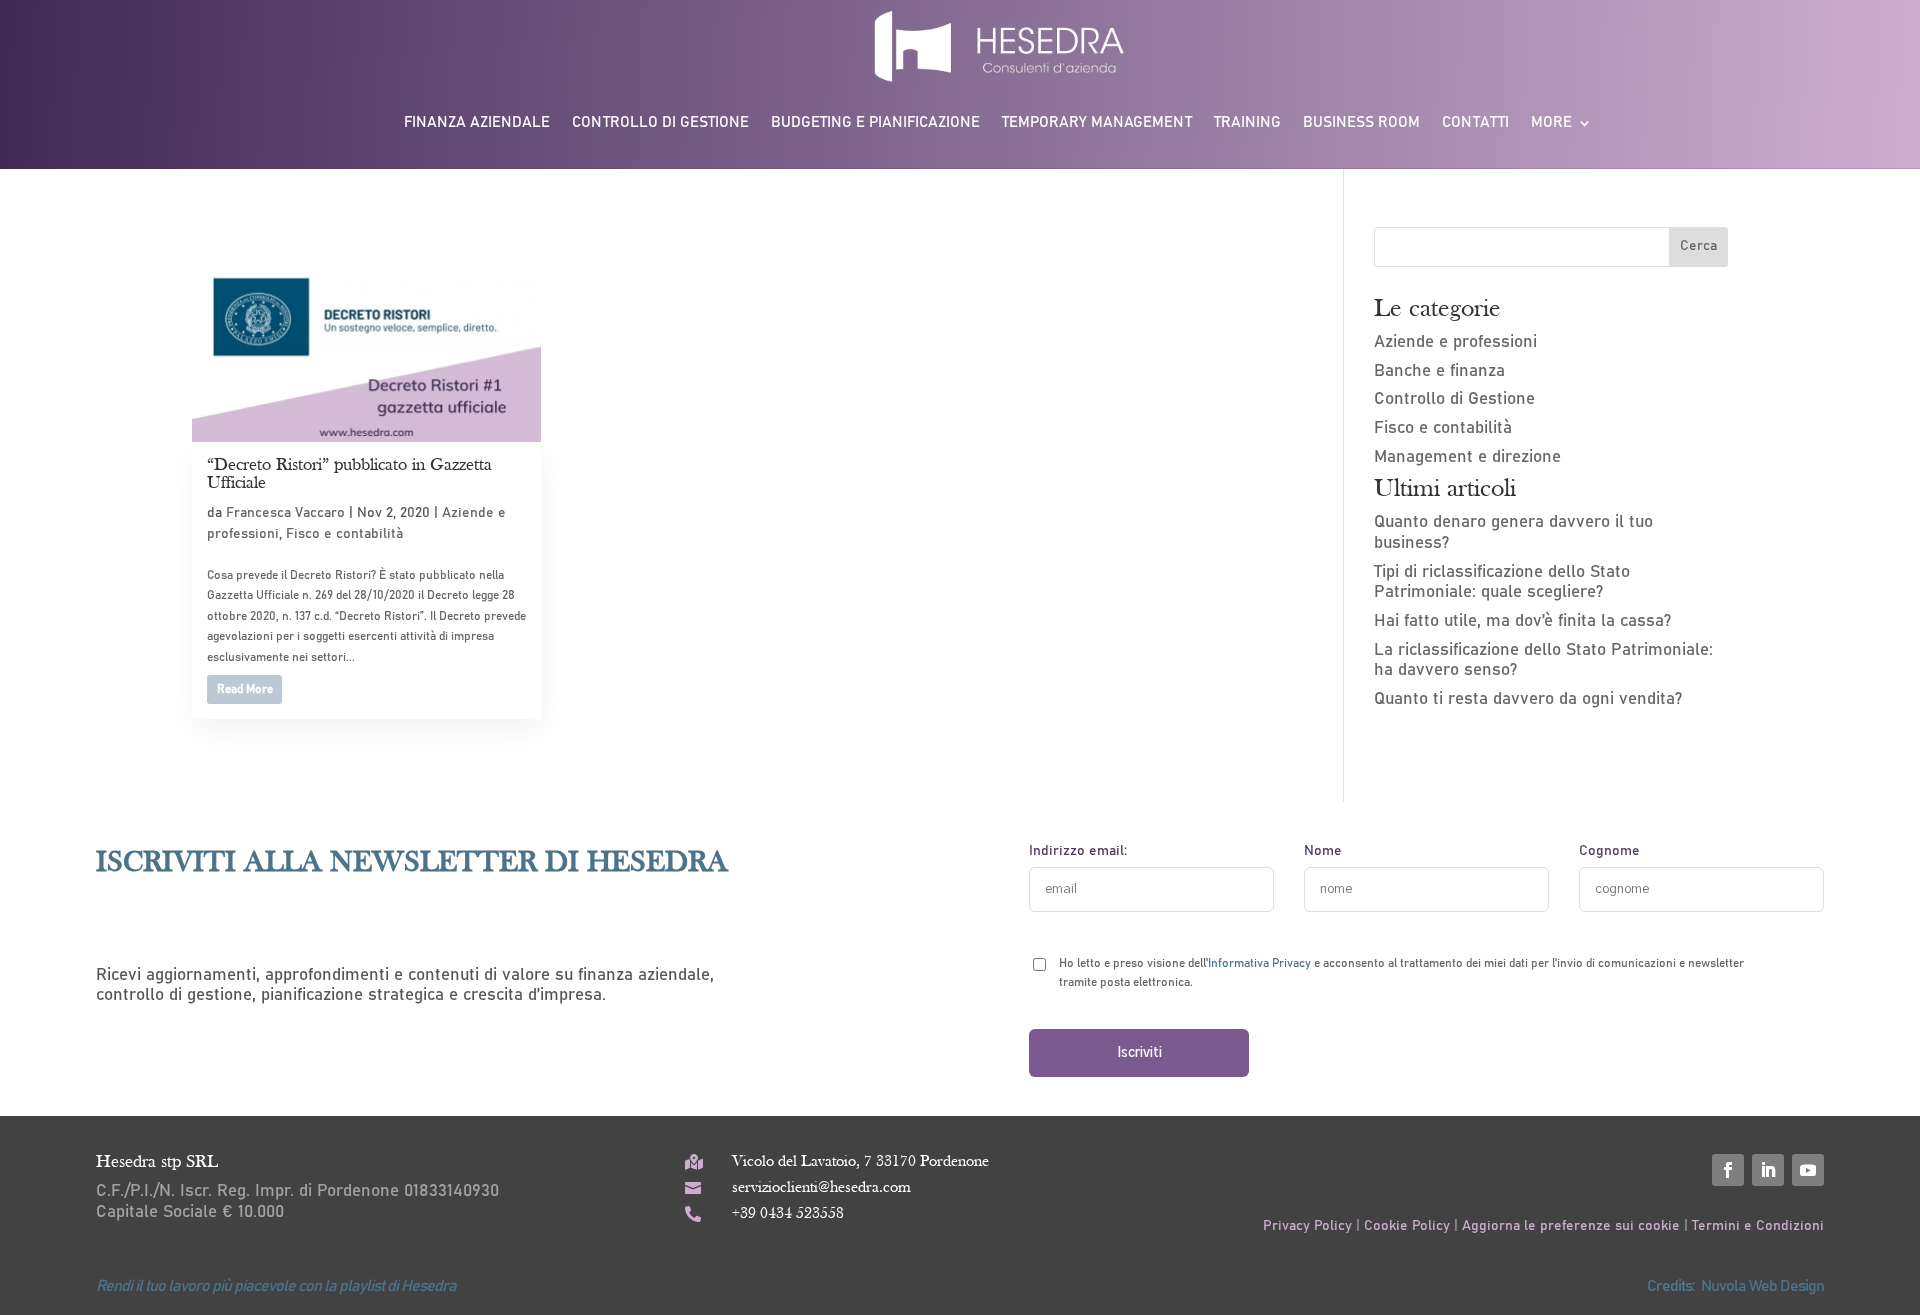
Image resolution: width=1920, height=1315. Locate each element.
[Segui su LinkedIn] (1768, 1170)
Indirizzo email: (1078, 851)
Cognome (1609, 851)
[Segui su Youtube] (1808, 1170)
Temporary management (1097, 122)
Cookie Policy (1407, 1226)
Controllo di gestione (660, 122)
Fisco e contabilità (344, 534)
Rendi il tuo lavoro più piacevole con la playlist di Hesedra (276, 1286)
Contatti (1475, 122)
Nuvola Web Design (1762, 1286)
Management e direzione (1467, 457)
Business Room (1361, 122)
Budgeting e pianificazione (875, 122)
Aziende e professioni (1455, 342)
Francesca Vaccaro (285, 513)
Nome (1323, 851)
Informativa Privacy (1259, 963)
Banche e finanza (1439, 371)
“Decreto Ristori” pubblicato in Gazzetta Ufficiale (349, 474)
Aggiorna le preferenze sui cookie (1571, 1226)
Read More (245, 689)
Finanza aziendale (477, 122)
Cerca (1698, 246)
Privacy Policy (1309, 1226)
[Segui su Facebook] (1728, 1170)
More (1551, 122)
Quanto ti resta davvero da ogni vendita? (1528, 699)
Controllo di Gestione (1454, 399)
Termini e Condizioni (1758, 1226)
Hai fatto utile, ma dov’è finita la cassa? (1522, 621)
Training (1247, 122)
